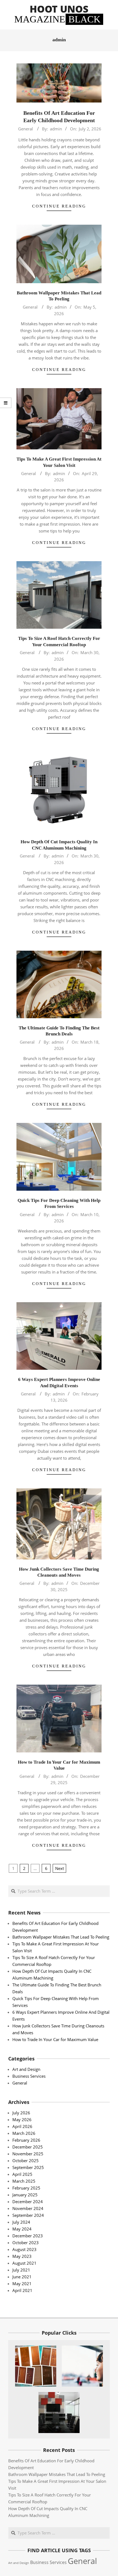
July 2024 (21, 2222)
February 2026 (26, 2140)
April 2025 (22, 2174)
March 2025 (24, 2181)
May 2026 (22, 2120)
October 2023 (26, 2243)
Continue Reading (59, 206)
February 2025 (26, 2188)
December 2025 (28, 2147)
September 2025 (28, 2167)
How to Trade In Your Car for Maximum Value (55, 2039)
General (26, 129)
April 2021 (22, 2290)
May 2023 (22, 2256)
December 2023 (28, 2236)
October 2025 (26, 2161)
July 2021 (21, 2270)
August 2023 (24, 2249)
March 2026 (24, 2133)
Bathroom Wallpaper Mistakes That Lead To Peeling (61, 1937)
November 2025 (28, 2154)
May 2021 (22, 2284)
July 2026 (21, 2113)
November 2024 (28, 2208)
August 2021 (24, 2263)
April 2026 (22, 2126)
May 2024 (22, 2229)
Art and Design (26, 2069)
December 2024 (28, 2202)
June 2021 (22, 2277)
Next (60, 1868)
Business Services (29, 2076)
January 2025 (25, 2195)
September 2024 (28, 2215)
